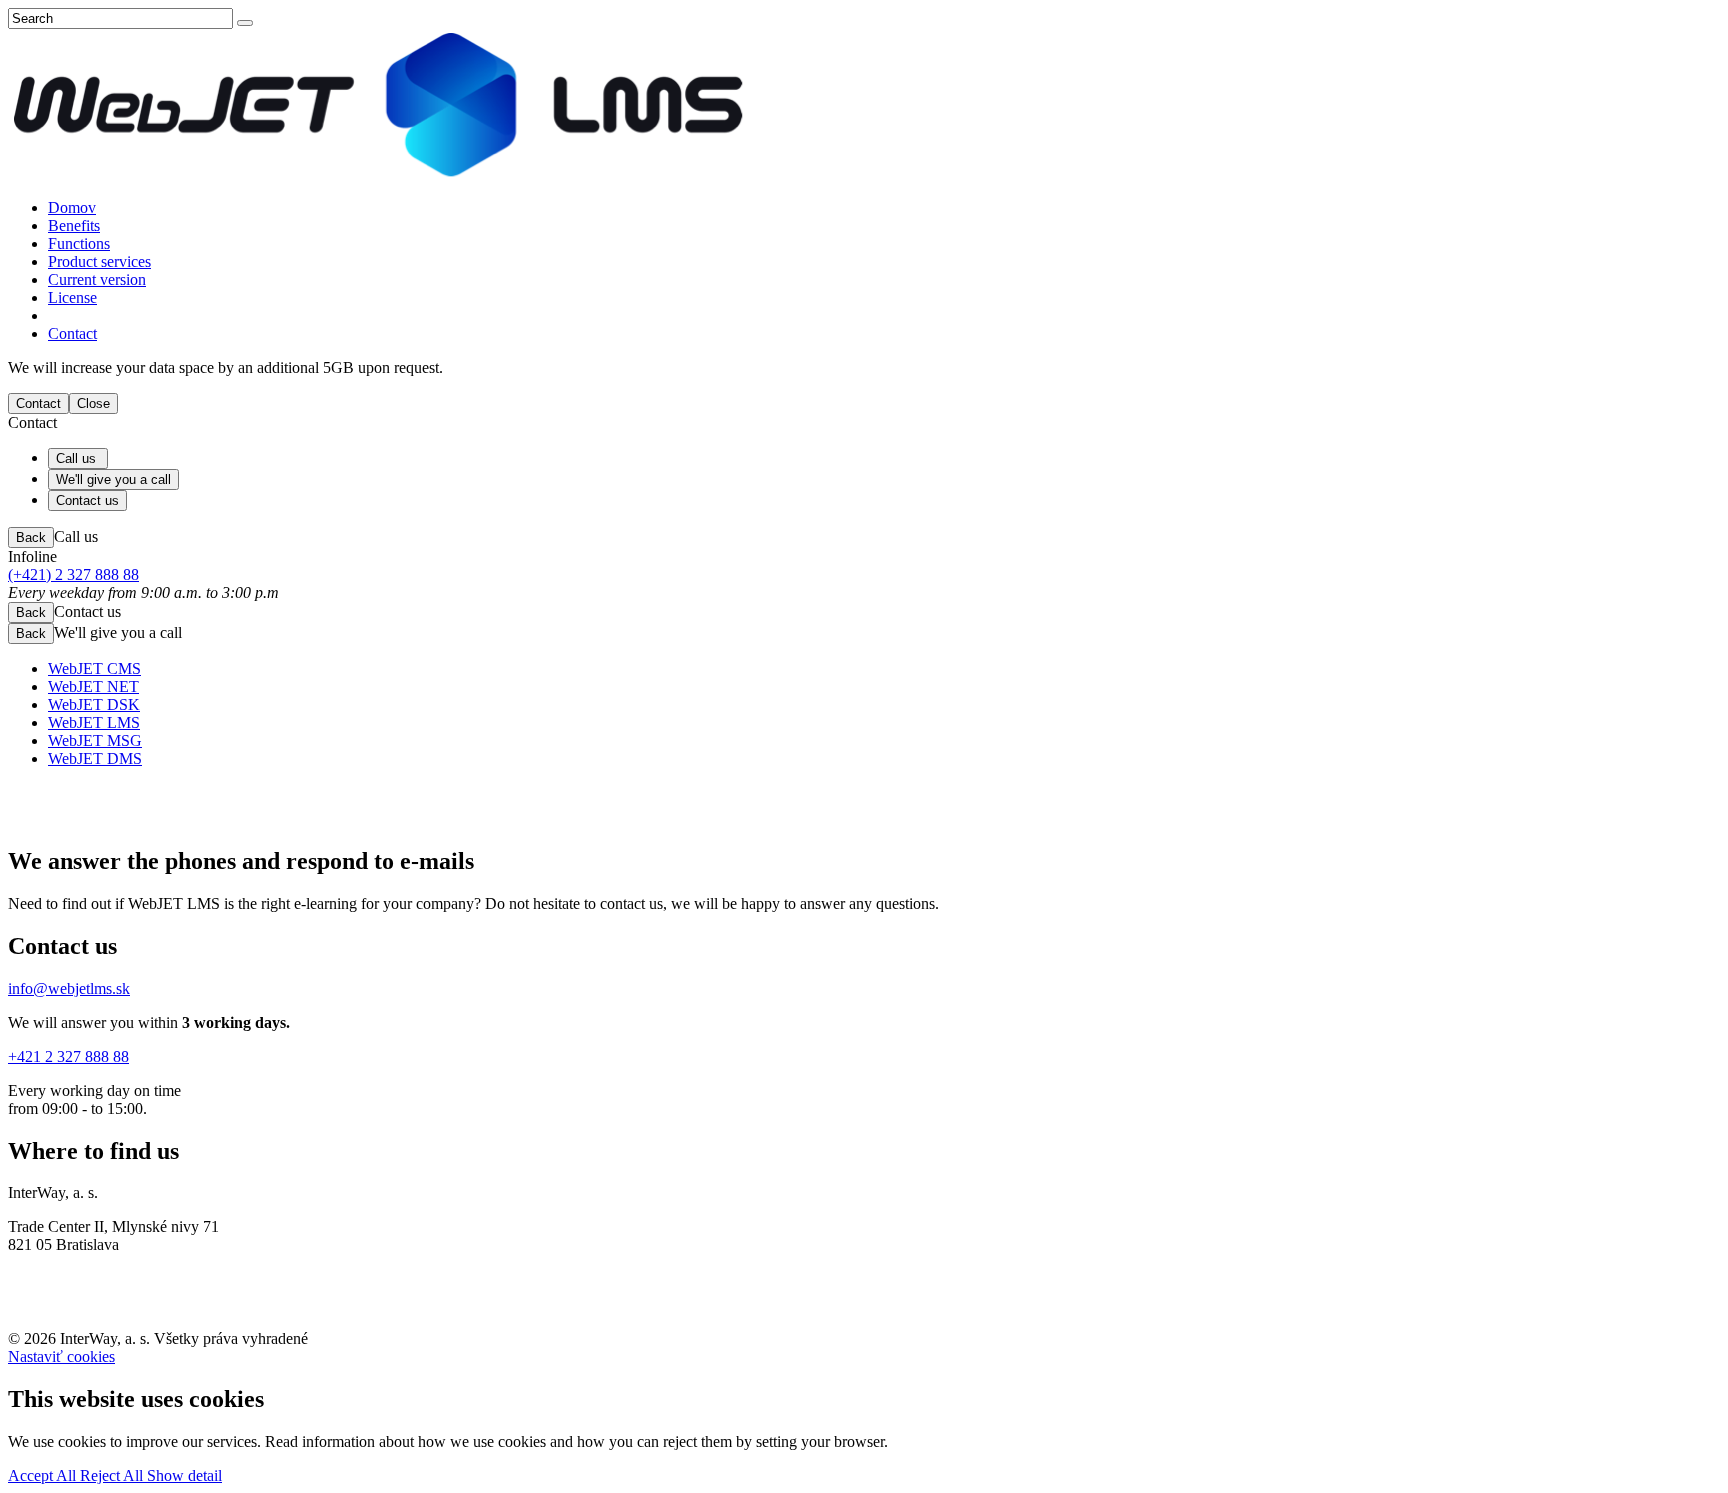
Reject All (113, 1475)
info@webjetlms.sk (69, 988)
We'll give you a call (113, 479)
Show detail (184, 1475)
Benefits (74, 225)
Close (93, 403)
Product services (99, 261)
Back (31, 537)
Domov (72, 207)
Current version (97, 279)
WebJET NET (93, 686)
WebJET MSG (95, 740)
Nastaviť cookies (61, 1356)
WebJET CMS (94, 668)
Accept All (44, 1475)
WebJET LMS (94, 722)
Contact (72, 333)
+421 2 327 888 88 (68, 1056)
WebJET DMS (95, 758)
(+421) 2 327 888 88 (73, 574)
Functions (79, 243)
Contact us (87, 500)
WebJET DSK (94, 704)
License (72, 297)
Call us (78, 458)
